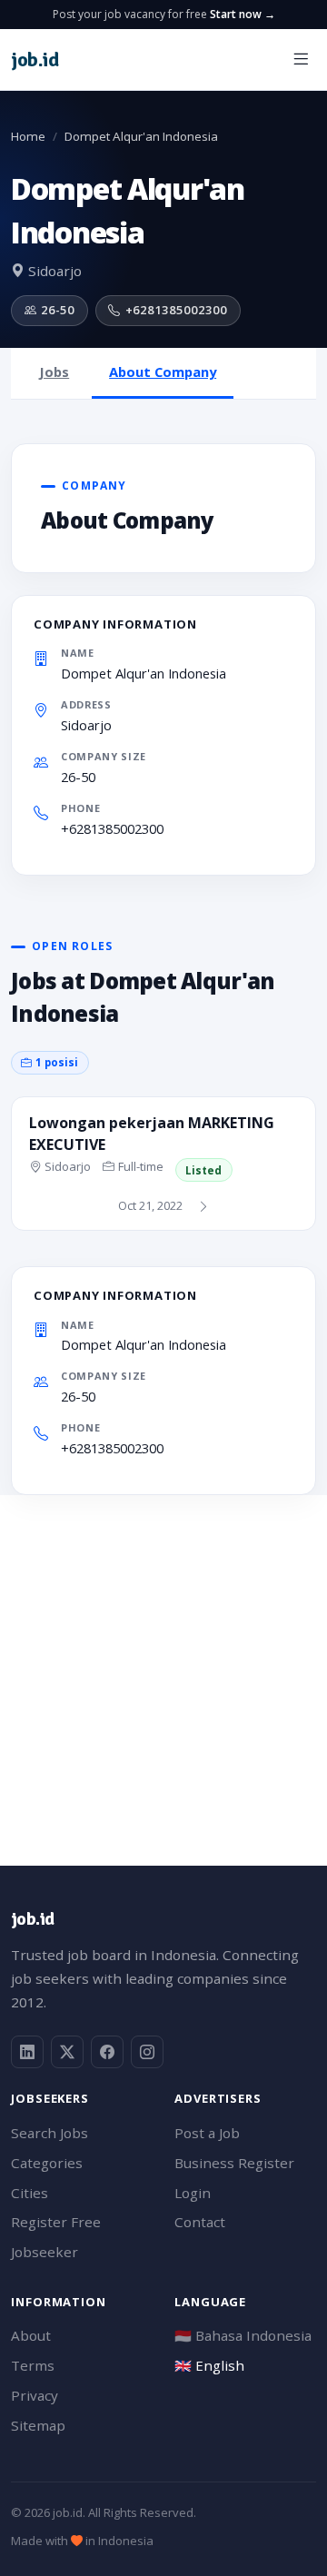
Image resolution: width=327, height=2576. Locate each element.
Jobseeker (45, 2252)
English (209, 2365)
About (31, 2335)
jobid (35, 59)
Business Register (234, 2163)
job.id (32, 1919)
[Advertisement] (163, 1659)
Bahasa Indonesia (243, 2335)
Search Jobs (50, 2133)
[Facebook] (107, 2052)
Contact (200, 2222)
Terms (33, 2365)
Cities (30, 2193)
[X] (67, 2052)
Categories (47, 2163)
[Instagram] (147, 2052)
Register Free (56, 2222)
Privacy (35, 2395)
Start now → (243, 14)
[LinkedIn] (27, 2052)
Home (28, 136)
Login (193, 2193)
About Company (163, 372)
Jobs (54, 372)
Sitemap (38, 2425)
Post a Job (207, 2133)
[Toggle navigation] (301, 59)
